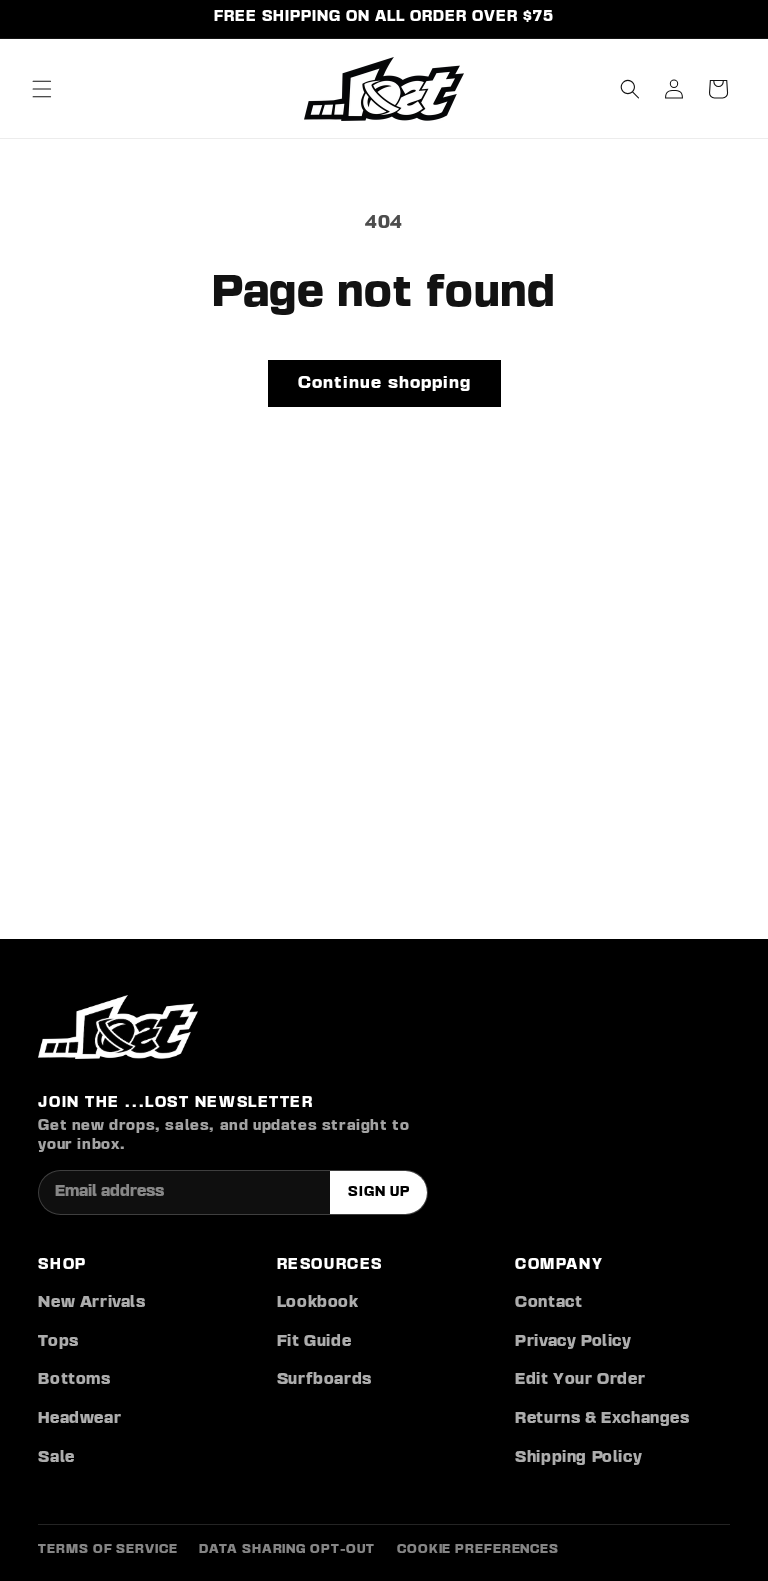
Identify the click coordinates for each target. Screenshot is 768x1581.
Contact (548, 1303)
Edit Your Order (580, 1380)
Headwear (79, 1419)
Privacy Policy (573, 1342)
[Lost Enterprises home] (118, 1027)
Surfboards (324, 1380)
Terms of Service (107, 1549)
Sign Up (378, 1192)
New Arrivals (91, 1303)
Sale (56, 1458)
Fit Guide (314, 1342)
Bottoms (74, 1380)
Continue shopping (384, 383)
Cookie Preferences (478, 1549)
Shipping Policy (578, 1458)
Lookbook (318, 1303)
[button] (42, 89)
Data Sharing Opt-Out (287, 1549)
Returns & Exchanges (602, 1419)
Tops (58, 1342)
